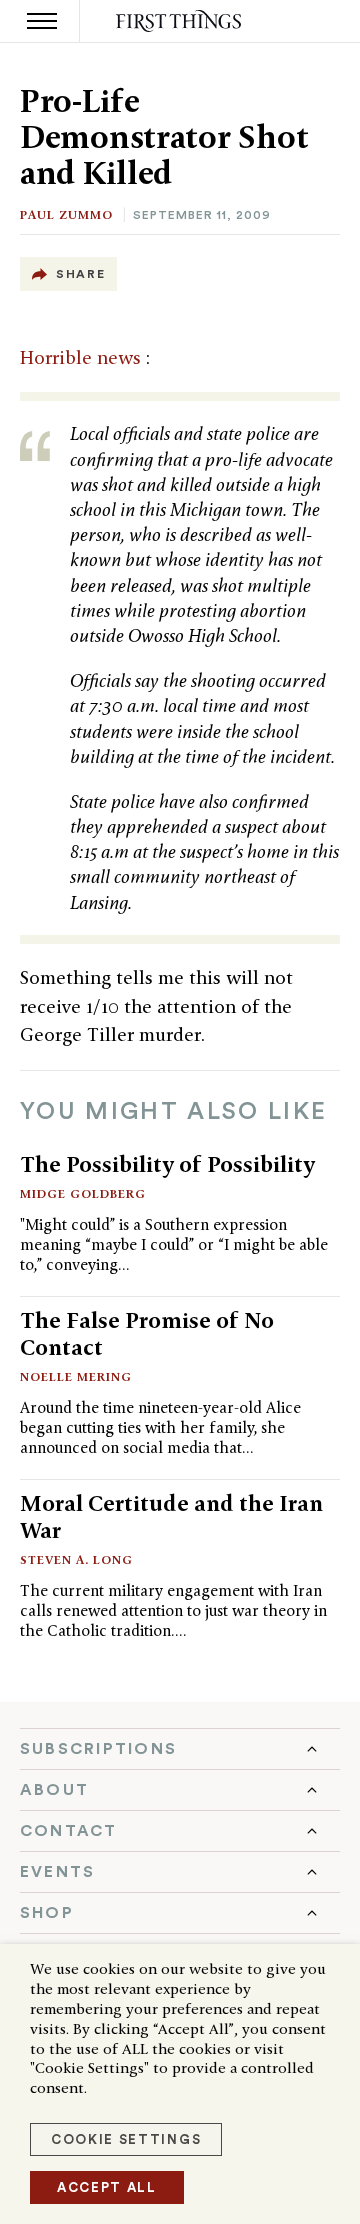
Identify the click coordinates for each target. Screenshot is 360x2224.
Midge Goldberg (83, 1193)
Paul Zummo (66, 214)
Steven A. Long (76, 1559)
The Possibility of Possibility (167, 1164)
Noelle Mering (76, 1376)
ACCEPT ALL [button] (107, 2187)
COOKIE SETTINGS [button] (126, 2139)
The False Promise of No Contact (147, 1333)
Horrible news (83, 357)
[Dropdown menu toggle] (180, 1749)
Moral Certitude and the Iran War (171, 1516)
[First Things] (180, 21)
